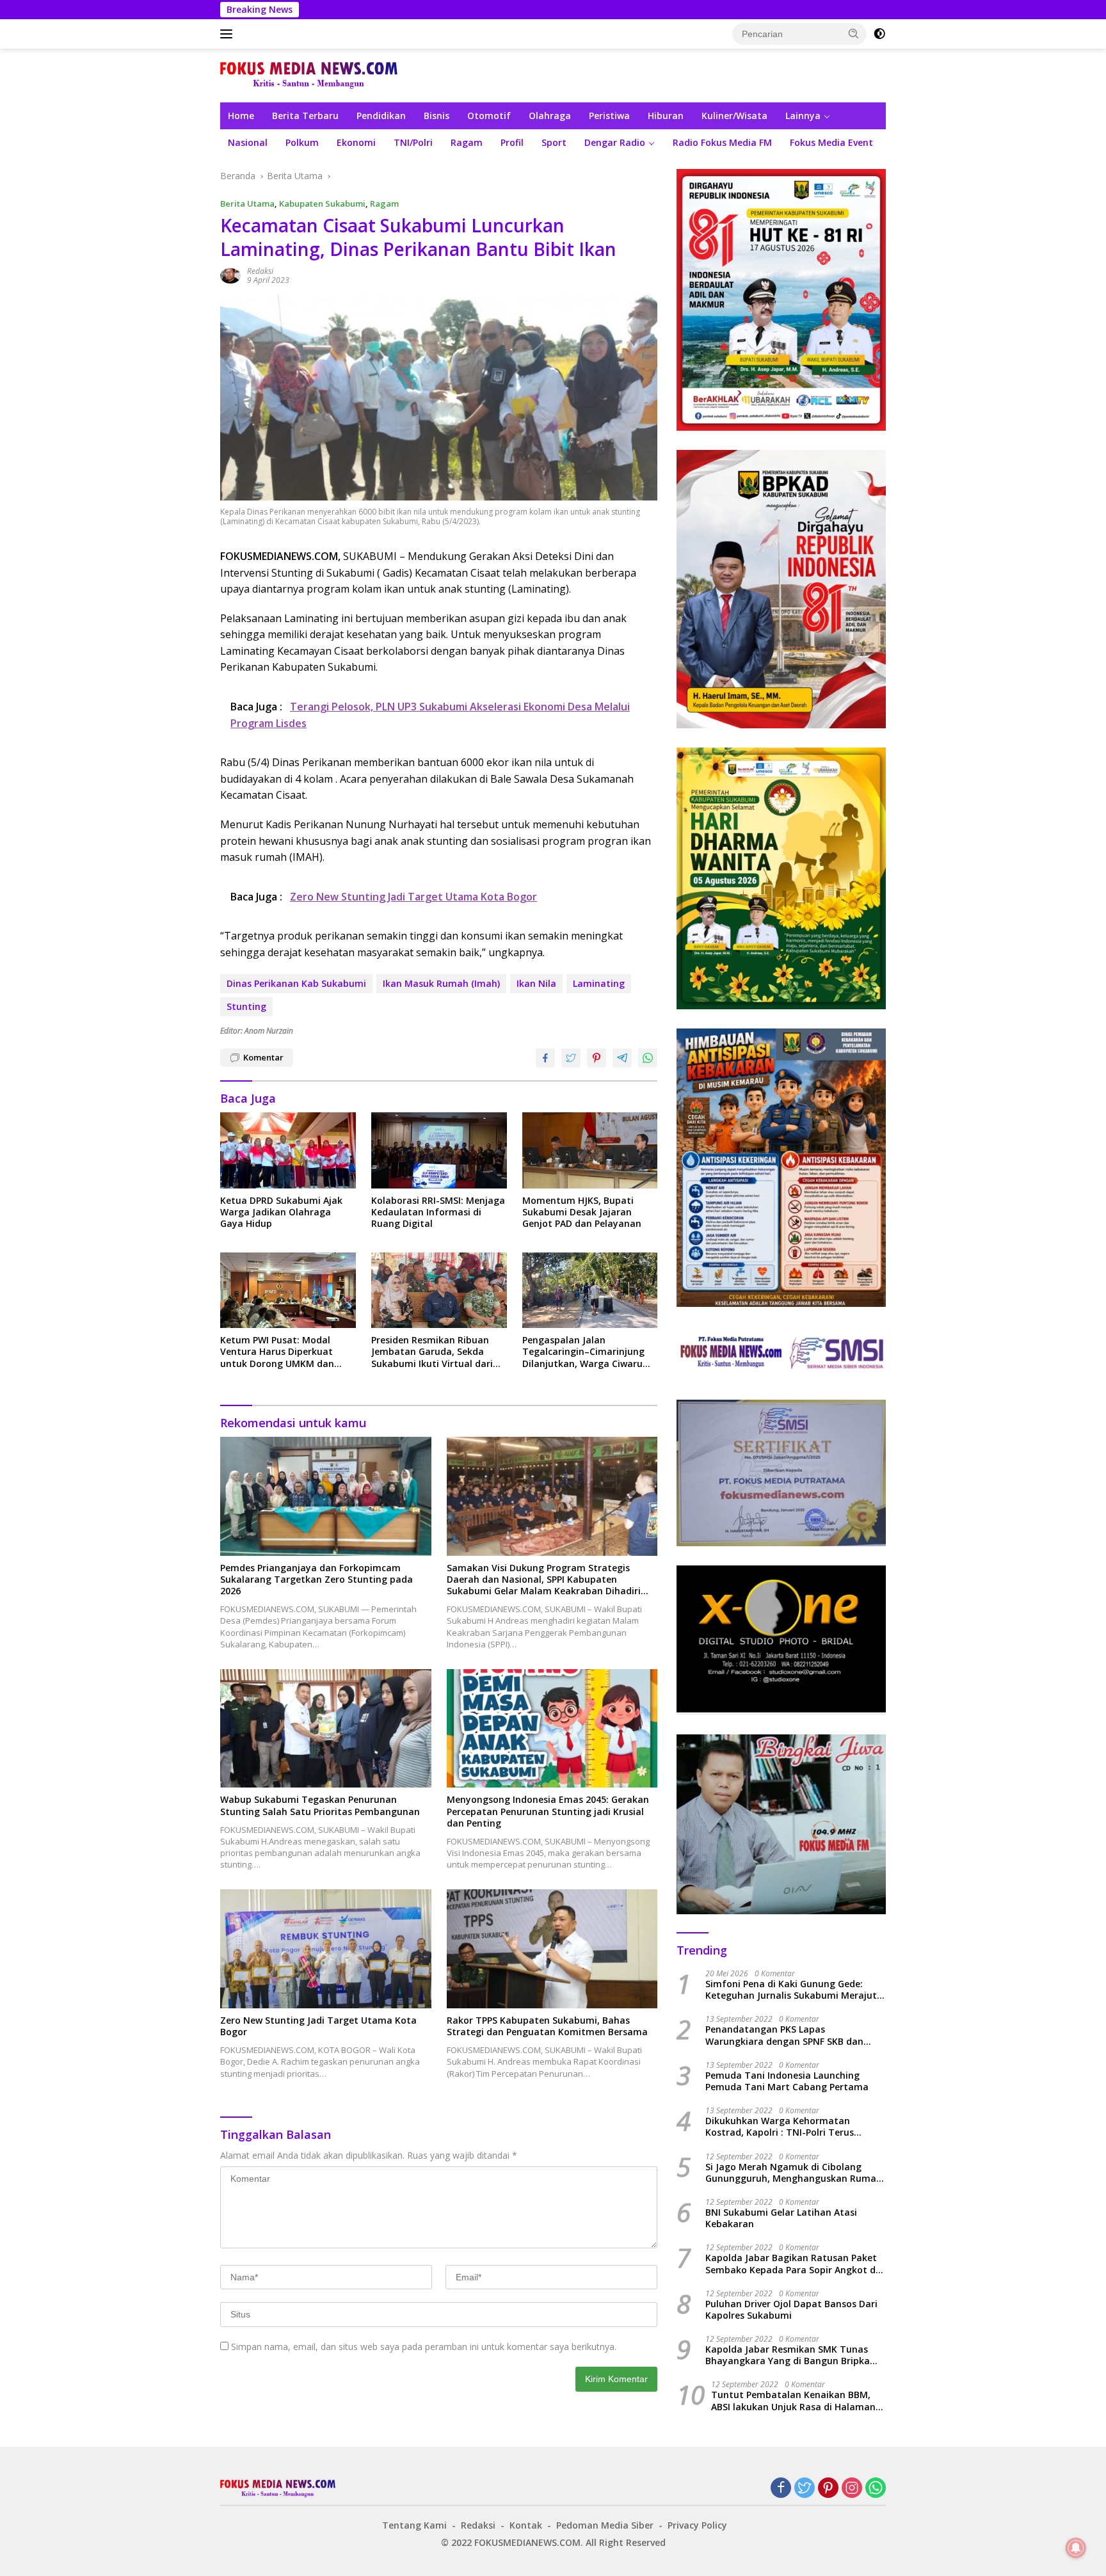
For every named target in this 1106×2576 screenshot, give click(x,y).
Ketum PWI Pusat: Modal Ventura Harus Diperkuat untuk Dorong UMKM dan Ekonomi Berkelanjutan (277, 1352)
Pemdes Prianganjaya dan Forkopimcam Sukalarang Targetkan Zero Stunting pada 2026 (317, 1580)
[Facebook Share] (545, 1058)
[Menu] (229, 34)
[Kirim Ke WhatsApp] (648, 1058)
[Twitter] (805, 2489)
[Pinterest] (828, 2489)
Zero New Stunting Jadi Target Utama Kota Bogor (318, 2026)
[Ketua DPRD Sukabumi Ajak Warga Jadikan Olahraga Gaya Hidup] (288, 1150)
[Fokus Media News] (309, 75)
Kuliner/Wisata (734, 116)
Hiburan (666, 116)
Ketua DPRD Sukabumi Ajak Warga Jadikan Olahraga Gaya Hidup (281, 1212)
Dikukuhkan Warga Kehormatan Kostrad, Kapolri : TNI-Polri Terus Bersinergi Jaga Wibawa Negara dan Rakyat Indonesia (786, 2127)
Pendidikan (381, 116)
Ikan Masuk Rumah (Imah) (441, 983)
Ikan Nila (536, 983)
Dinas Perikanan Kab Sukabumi (296, 983)
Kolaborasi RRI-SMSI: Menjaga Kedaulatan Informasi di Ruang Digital (438, 1212)
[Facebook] (781, 2489)
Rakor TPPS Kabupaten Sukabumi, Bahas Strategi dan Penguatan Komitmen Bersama (547, 2026)
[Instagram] (852, 2489)
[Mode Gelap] (879, 34)
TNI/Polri (413, 142)
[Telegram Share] (622, 1058)
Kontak (526, 2525)
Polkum (302, 142)
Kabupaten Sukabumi (322, 204)
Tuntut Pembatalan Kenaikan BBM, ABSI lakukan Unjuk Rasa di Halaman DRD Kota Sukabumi (793, 2401)
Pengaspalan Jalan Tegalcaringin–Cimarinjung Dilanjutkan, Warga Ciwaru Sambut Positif (583, 1352)
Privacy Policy (697, 2525)
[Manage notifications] (1076, 2548)
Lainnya (803, 116)
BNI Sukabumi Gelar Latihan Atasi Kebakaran (781, 2218)
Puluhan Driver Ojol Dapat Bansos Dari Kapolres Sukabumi (791, 2310)
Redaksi (260, 271)
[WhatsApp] (876, 2489)
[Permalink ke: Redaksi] (230, 275)
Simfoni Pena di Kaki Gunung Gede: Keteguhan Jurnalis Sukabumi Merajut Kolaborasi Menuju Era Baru (791, 1990)
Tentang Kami (414, 2525)
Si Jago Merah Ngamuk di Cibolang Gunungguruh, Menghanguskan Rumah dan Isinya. (794, 2173)
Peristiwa (609, 116)
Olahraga (550, 116)
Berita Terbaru (305, 116)
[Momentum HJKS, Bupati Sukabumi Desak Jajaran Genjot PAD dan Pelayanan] (590, 1150)
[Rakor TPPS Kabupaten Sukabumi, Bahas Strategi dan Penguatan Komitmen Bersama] (552, 1948)
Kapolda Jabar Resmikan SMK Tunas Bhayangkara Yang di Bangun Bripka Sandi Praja (788, 2355)
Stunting (246, 1006)
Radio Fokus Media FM (722, 142)
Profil (512, 142)
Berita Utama (247, 204)
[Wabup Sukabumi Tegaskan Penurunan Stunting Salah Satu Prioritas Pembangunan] (326, 1728)
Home (241, 116)
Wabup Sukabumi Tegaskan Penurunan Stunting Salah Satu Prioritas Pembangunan (320, 1805)
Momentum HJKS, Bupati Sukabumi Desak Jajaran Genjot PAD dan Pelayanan (582, 1212)
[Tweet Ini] (571, 1058)
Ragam (467, 142)
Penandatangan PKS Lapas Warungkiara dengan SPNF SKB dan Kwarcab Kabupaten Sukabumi (784, 2035)
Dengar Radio (615, 142)
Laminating (599, 983)
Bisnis (437, 116)
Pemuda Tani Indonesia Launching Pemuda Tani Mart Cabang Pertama (787, 2081)
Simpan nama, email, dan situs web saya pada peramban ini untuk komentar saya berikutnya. (424, 2347)
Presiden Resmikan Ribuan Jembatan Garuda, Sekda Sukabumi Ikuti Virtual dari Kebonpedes (432, 1352)
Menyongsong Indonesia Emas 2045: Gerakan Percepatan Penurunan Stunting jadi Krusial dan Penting (548, 1811)
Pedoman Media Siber (605, 2525)
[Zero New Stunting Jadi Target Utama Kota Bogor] (326, 1948)
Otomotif (489, 116)
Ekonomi (356, 142)
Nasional (248, 142)
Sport (554, 142)
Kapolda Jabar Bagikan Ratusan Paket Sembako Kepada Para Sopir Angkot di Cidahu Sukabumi (792, 2264)
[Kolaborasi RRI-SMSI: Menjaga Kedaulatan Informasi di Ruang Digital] (439, 1150)
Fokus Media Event (831, 142)
